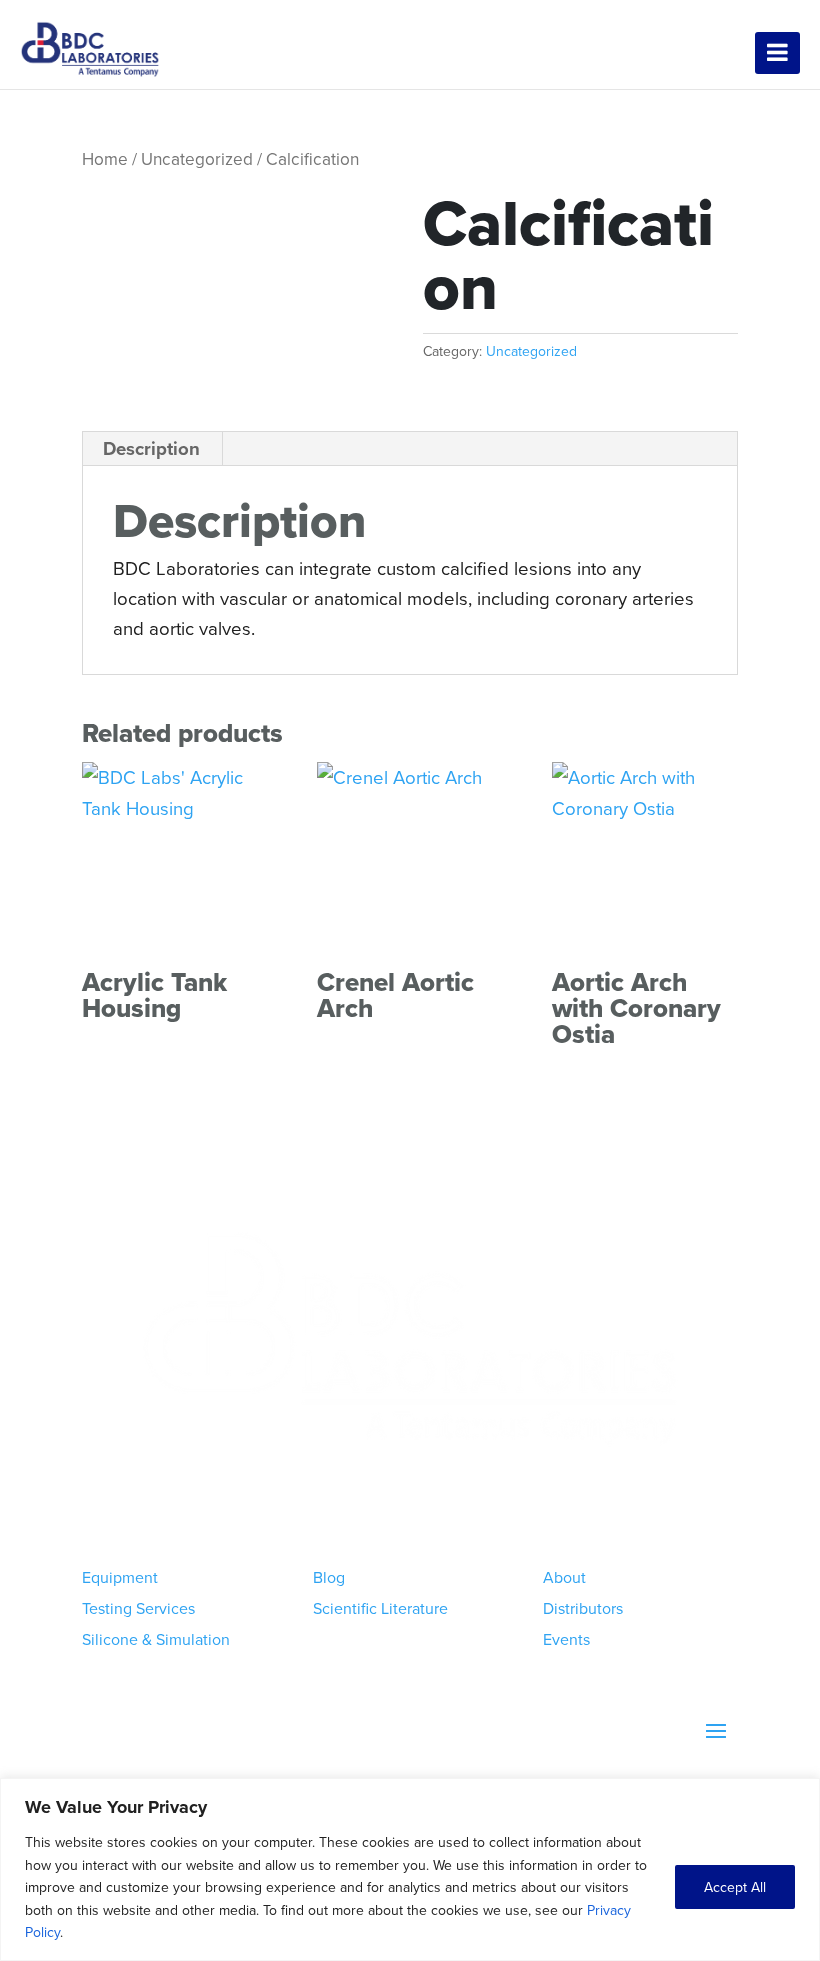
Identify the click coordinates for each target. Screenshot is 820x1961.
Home (105, 158)
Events (566, 1639)
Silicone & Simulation (156, 1639)
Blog (329, 1577)
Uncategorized (197, 158)
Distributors (583, 1608)
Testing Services (138, 1608)
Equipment (120, 1577)
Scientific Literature (380, 1608)
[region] (410, 1869)
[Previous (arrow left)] (35, 981)
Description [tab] (151, 448)
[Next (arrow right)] (785, 981)
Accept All (735, 1887)
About (564, 1577)
